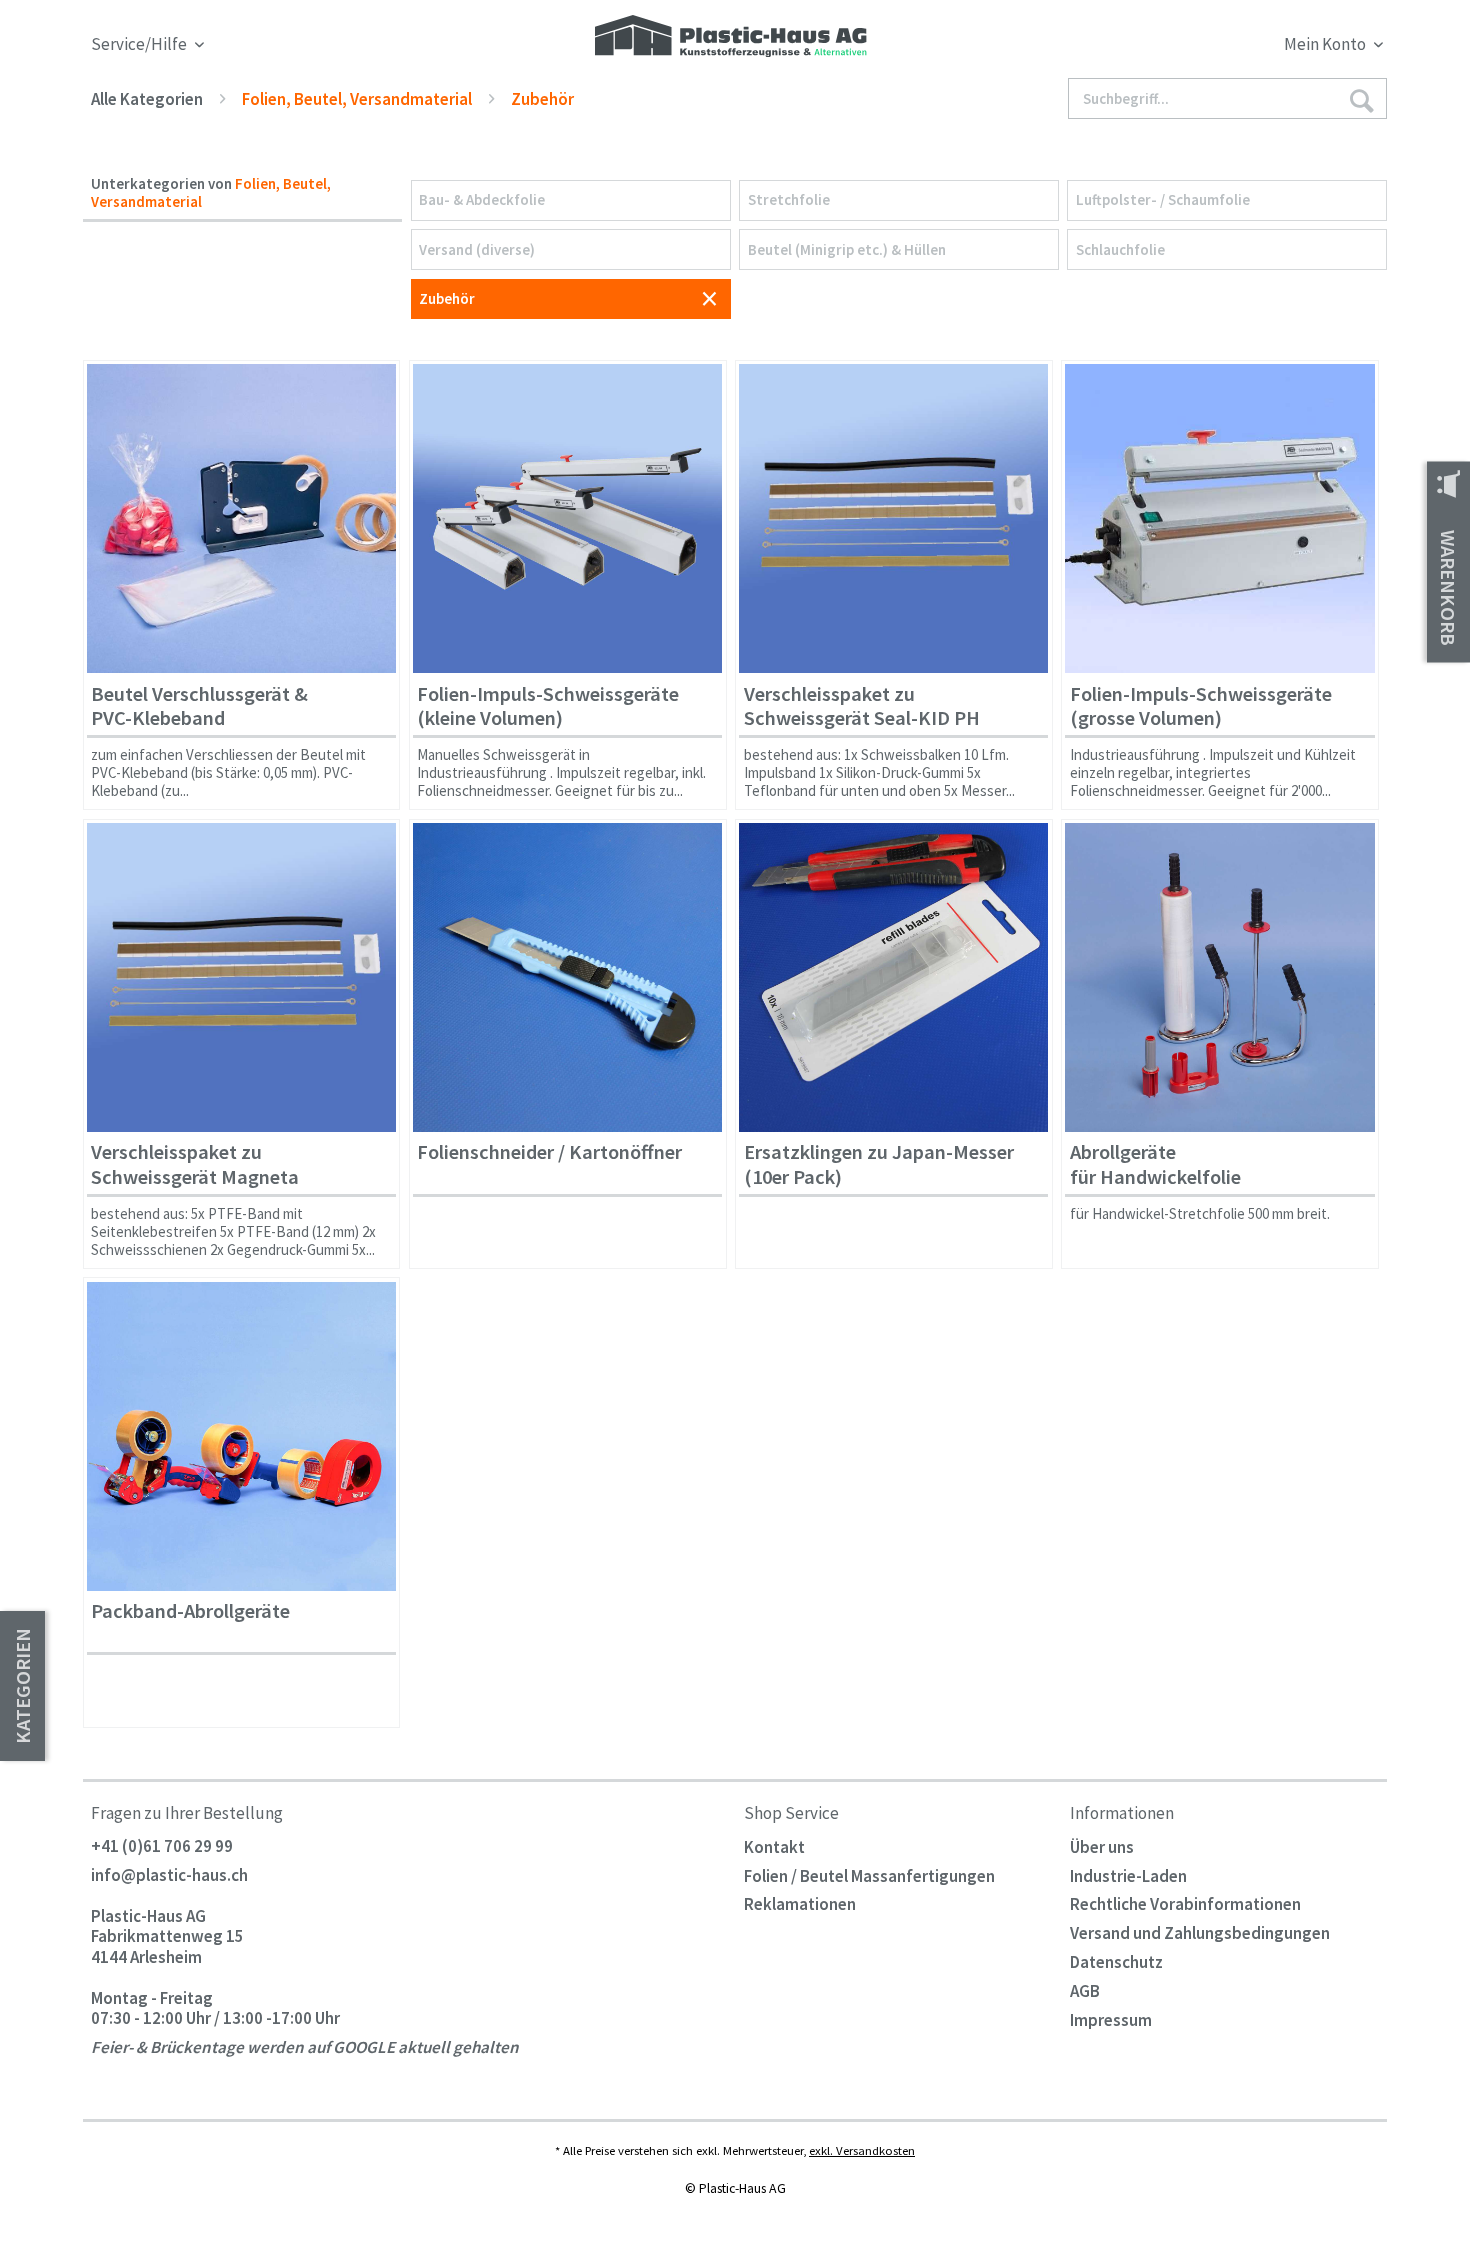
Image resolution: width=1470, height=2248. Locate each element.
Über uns (1102, 1847)
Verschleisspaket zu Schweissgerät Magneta (195, 1164)
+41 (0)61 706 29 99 (162, 1847)
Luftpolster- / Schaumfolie (1163, 199)
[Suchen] (1361, 99)
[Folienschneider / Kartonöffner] (567, 977)
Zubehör (447, 298)
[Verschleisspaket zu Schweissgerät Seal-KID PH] (893, 518)
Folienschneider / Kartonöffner (549, 1152)
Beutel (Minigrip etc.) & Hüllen (847, 249)
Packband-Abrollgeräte (190, 1611)
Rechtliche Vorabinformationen (1185, 1904)
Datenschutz (1116, 1962)
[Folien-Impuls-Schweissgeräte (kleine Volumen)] (567, 518)
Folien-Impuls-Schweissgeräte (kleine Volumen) (548, 706)
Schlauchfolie (1120, 249)
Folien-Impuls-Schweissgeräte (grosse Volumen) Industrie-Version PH (1201, 710)
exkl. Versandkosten (862, 2150)
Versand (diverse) (477, 249)
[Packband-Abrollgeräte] (241, 1436)
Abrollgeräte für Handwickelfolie (1155, 1164)
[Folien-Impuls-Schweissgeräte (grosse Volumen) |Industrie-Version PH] (1219, 518)
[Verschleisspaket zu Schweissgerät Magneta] (241, 977)
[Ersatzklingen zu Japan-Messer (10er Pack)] (893, 977)
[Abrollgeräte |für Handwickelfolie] (1219, 977)
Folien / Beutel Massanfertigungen (869, 1876)
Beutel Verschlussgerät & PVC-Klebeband (199, 706)
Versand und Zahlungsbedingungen (1200, 1933)
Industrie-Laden (1128, 1876)
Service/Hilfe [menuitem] (140, 44)
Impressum (1111, 2020)
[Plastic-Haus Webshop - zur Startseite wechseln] (731, 37)
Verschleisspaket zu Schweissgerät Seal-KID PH (862, 706)
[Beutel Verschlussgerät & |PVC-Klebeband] (241, 518)
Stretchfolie (789, 199)
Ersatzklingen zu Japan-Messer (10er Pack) (879, 1164)
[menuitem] (1223, 47)
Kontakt (774, 1847)
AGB (1085, 1991)
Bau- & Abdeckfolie (482, 199)
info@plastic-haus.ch (169, 1876)
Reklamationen (800, 1904)
